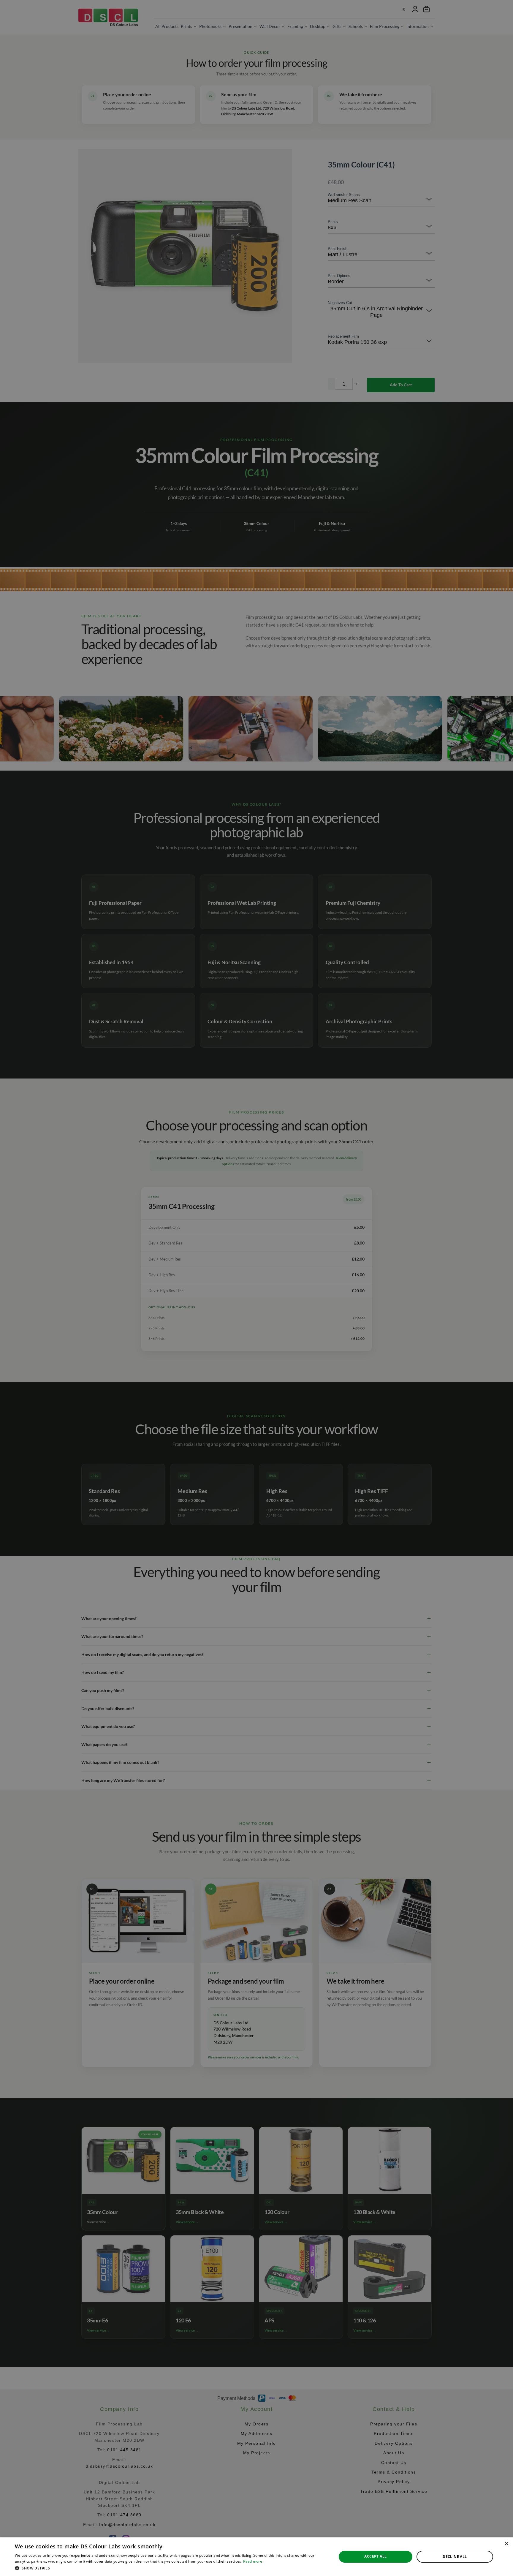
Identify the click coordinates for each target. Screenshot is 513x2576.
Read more (253, 2561)
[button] (171, 2568)
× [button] (506, 2544)
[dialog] (256, 2557)
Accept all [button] (375, 2556)
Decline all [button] (455, 2557)
